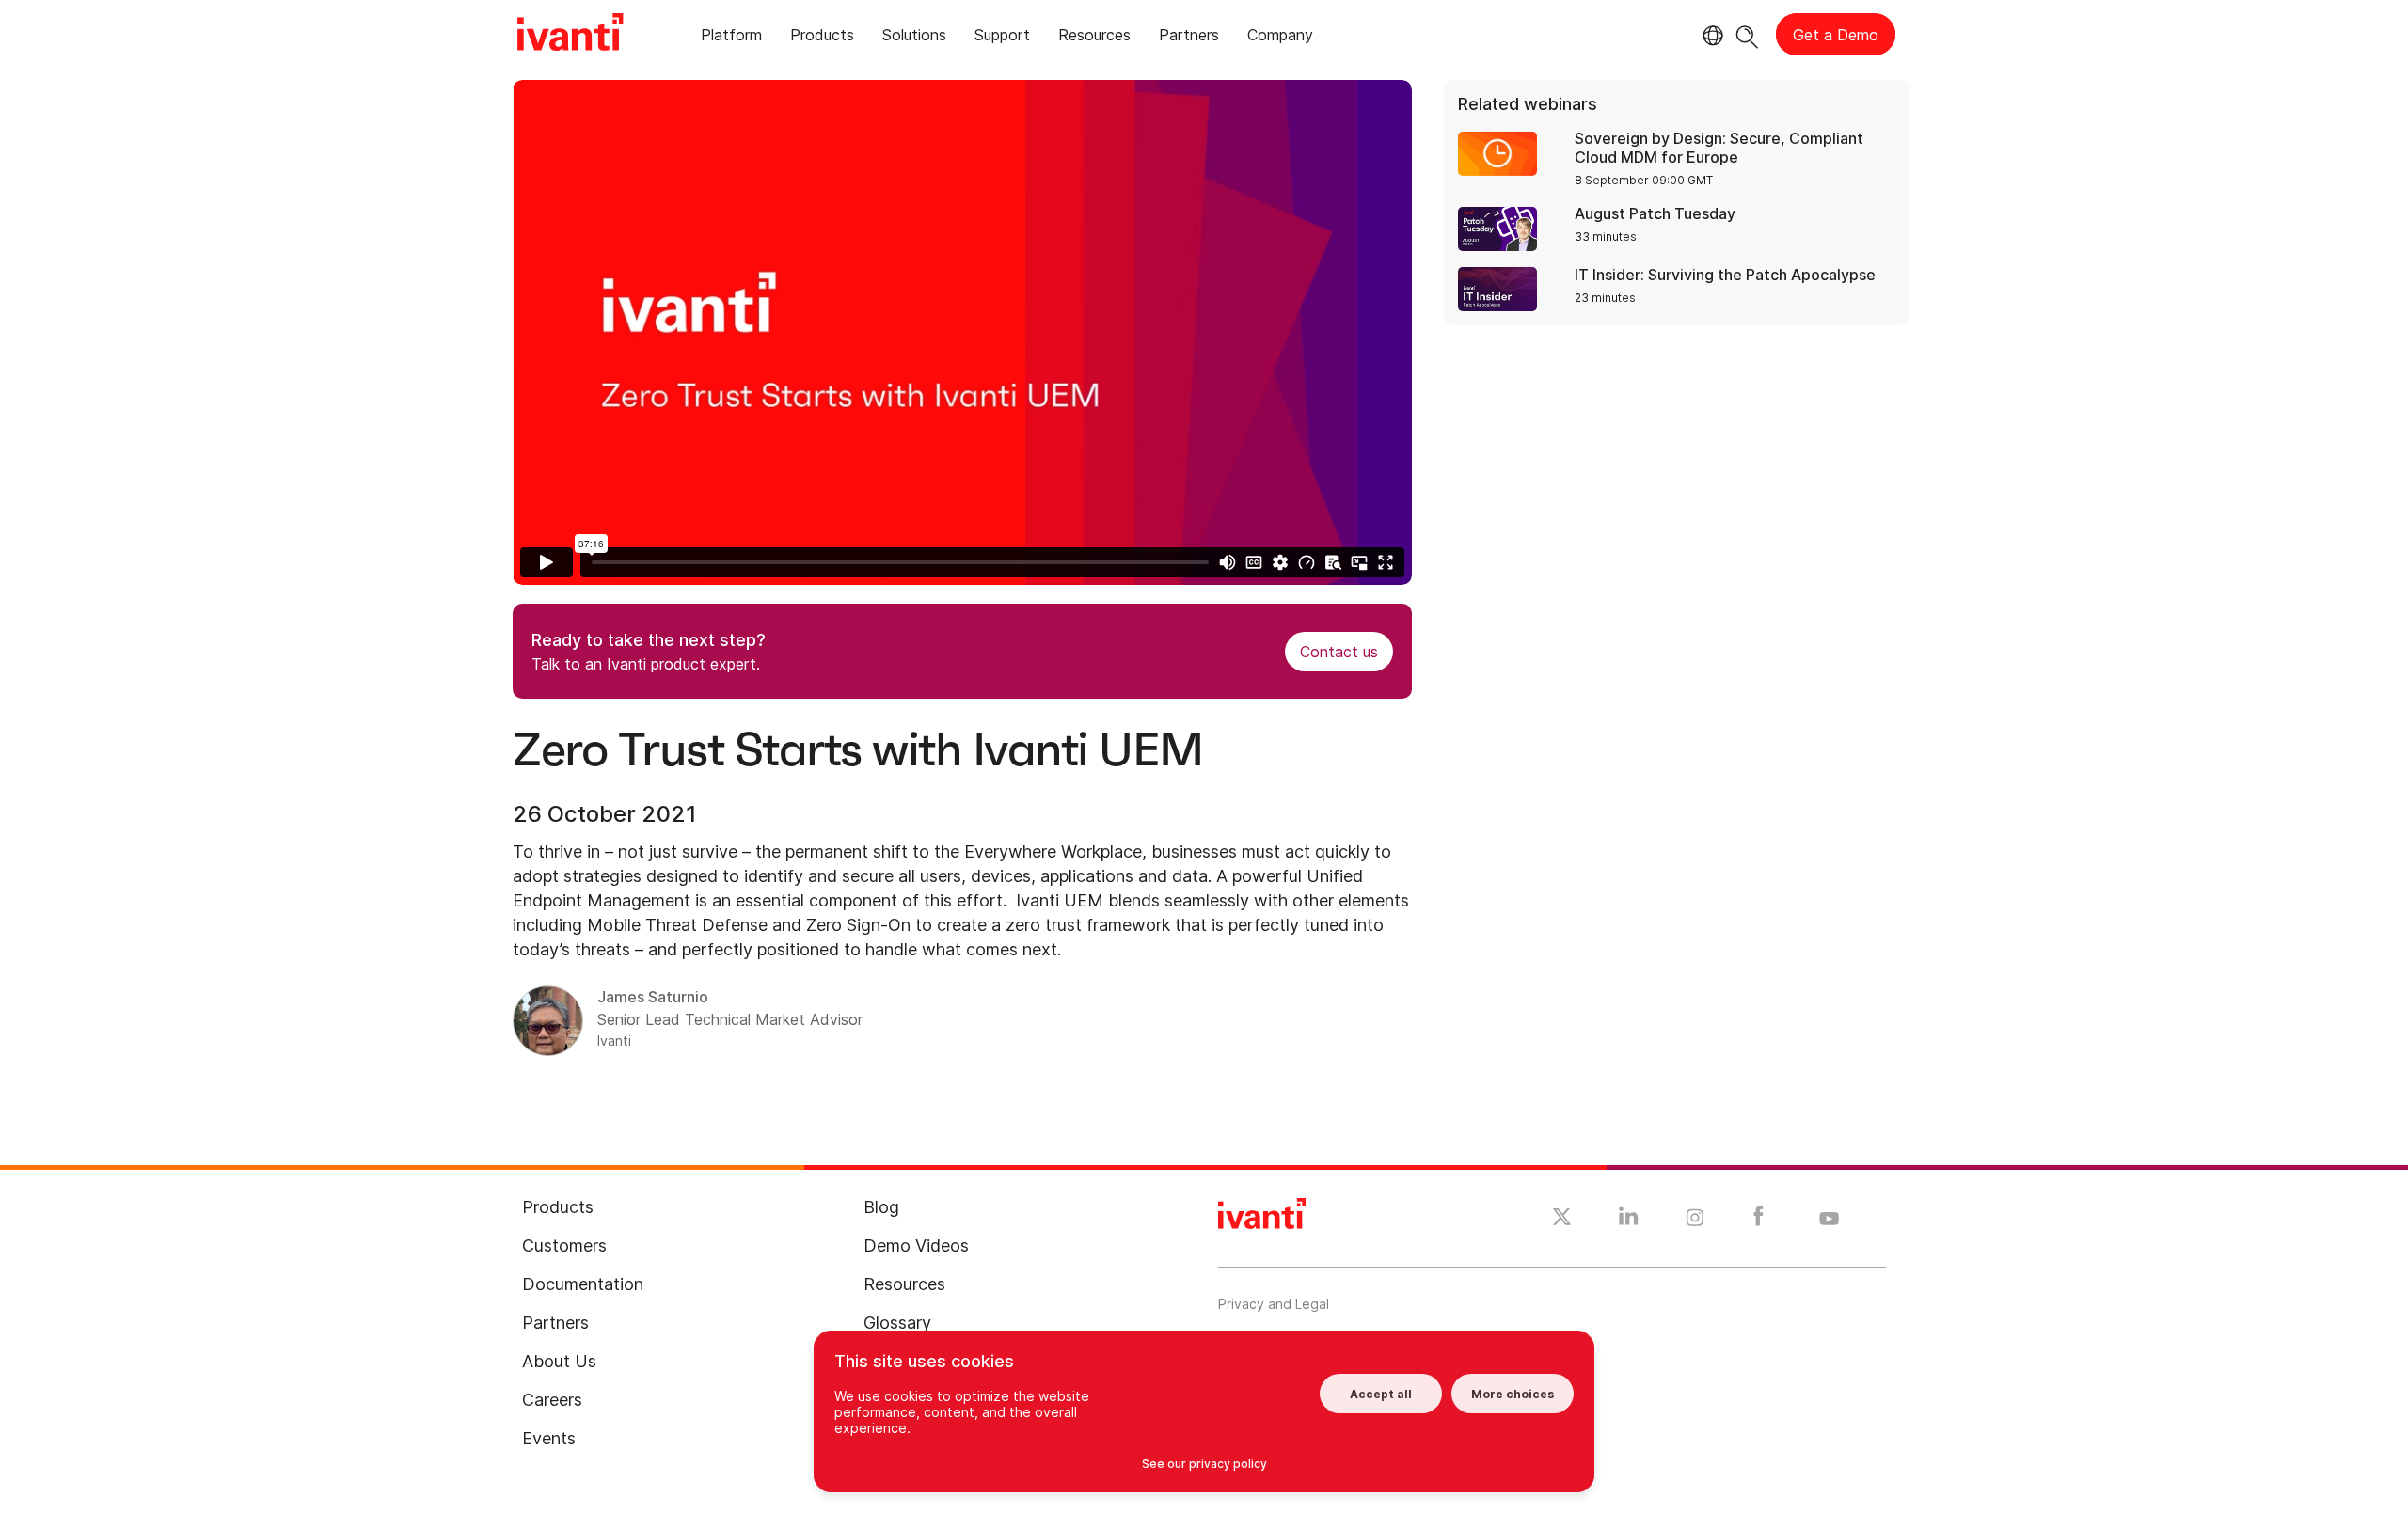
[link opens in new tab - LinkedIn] (1629, 1221)
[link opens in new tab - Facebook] (1758, 1221)
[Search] (1747, 34)
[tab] (731, 38)
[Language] (1710, 36)
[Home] (570, 35)
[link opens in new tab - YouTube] (1829, 1220)
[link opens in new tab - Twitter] (1562, 1220)
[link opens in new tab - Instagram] (1695, 1221)
